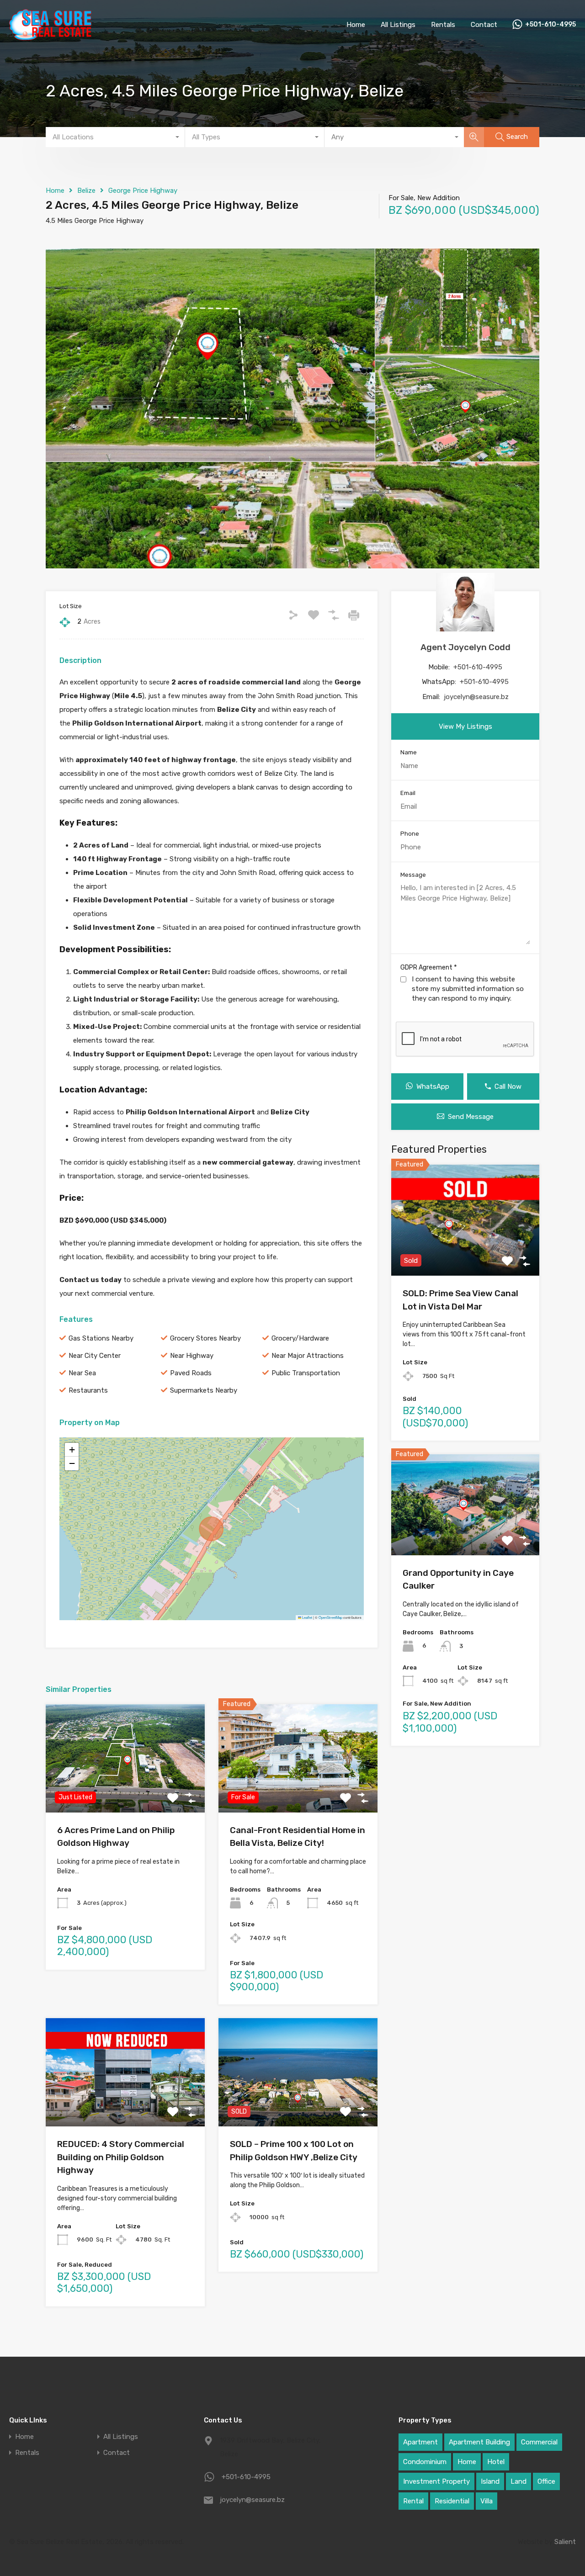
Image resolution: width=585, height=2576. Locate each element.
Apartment (420, 2442)
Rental (413, 2501)
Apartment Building (479, 2442)
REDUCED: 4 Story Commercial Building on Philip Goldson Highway (121, 2157)
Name (409, 752)
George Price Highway (143, 191)
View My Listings (465, 726)
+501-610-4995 (550, 25)
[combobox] (115, 137)
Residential (452, 2501)
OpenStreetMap (330, 1617)
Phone (410, 834)
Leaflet (307, 1617)
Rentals (443, 25)
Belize (86, 191)
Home (356, 25)
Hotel (496, 2462)
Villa (487, 2501)
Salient (565, 2542)
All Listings (398, 25)
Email (408, 793)
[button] (72, 1450)
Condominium (425, 2462)
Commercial (539, 2442)
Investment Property (436, 2481)
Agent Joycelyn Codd (465, 647)
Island (490, 2481)
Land (519, 2481)
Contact (484, 25)
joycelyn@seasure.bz (476, 697)
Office (546, 2481)
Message (413, 875)
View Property (125, 1791)
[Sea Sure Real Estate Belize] (50, 36)
